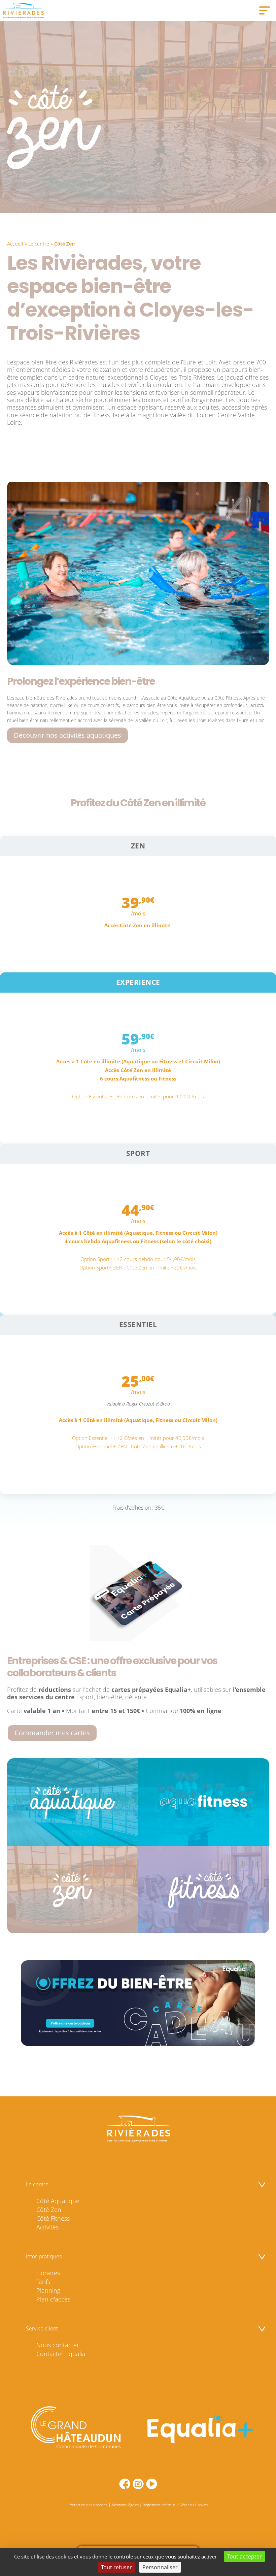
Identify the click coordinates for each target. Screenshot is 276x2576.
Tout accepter (245, 2556)
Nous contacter (58, 2345)
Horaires (48, 2273)
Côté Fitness (53, 2218)
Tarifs (43, 2282)
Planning (48, 2290)
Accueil (15, 244)
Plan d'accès (53, 2299)
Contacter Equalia (61, 2354)
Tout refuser (116, 2567)
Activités (47, 2227)
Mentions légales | (127, 2505)
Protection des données (88, 2505)
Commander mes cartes (52, 1733)
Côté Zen (49, 2210)
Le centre (39, 244)
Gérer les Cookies (194, 2505)
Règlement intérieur (159, 2505)
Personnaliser (160, 2567)
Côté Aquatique (58, 2201)
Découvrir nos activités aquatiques (67, 735)
